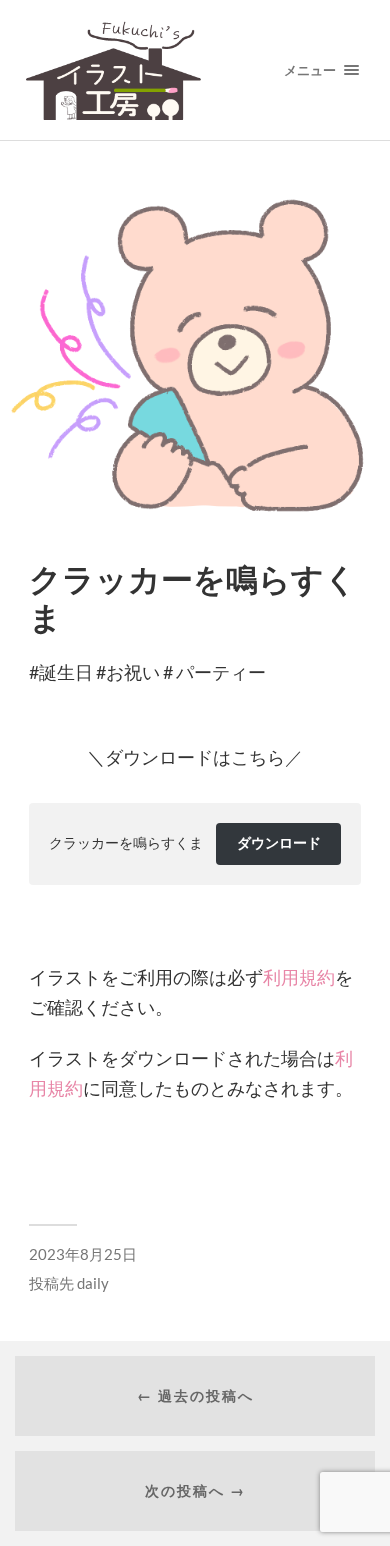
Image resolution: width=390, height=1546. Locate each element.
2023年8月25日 (83, 1254)
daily (93, 1283)
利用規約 (299, 977)
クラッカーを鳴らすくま (126, 842)
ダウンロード (279, 842)
